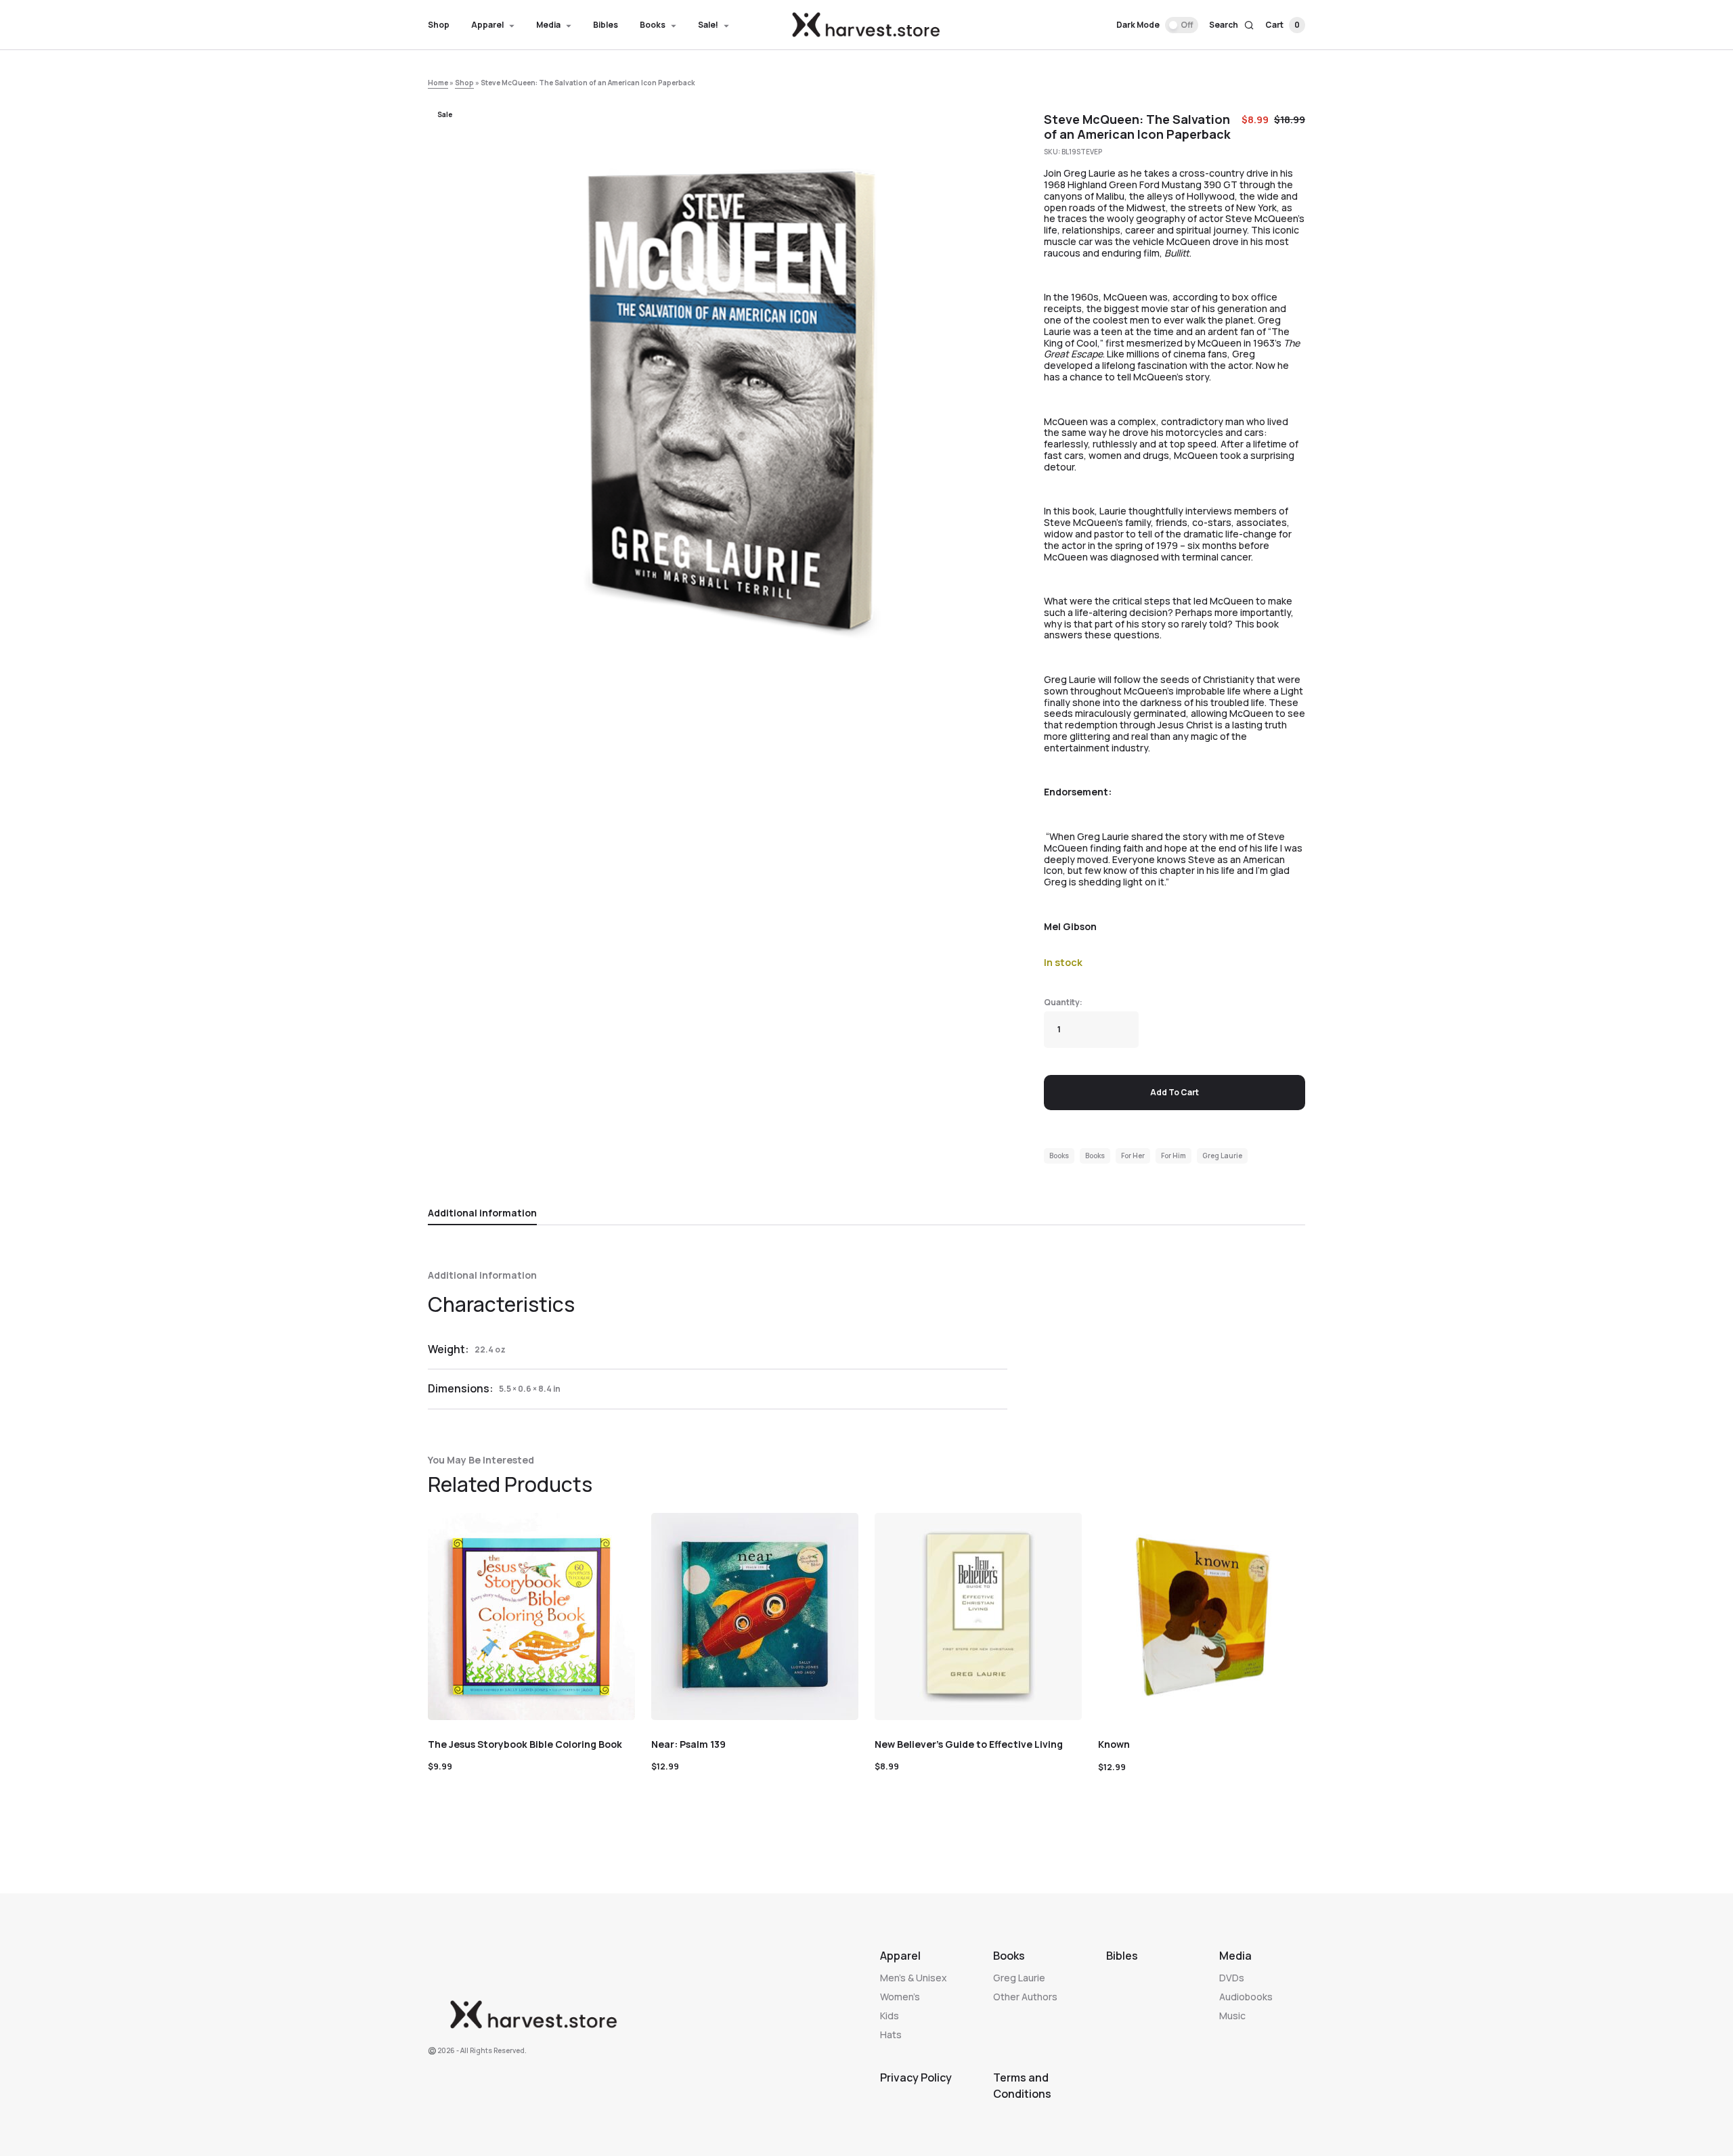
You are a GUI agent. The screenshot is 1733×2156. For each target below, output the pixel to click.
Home (438, 83)
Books (1059, 1156)
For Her (1133, 1156)
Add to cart (1175, 1092)
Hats (891, 2034)
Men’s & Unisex (914, 1978)
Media (1235, 1956)
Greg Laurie (1222, 1156)
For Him (1173, 1156)
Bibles (1122, 1956)
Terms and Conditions (1022, 2086)
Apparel (900, 1956)
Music (1232, 2016)
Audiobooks (1246, 1997)
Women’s (900, 1997)
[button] (1157, 25)
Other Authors (1025, 1997)
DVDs (1232, 1978)
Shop (464, 83)
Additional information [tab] (482, 1213)
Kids (890, 2016)
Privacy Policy (916, 2077)
